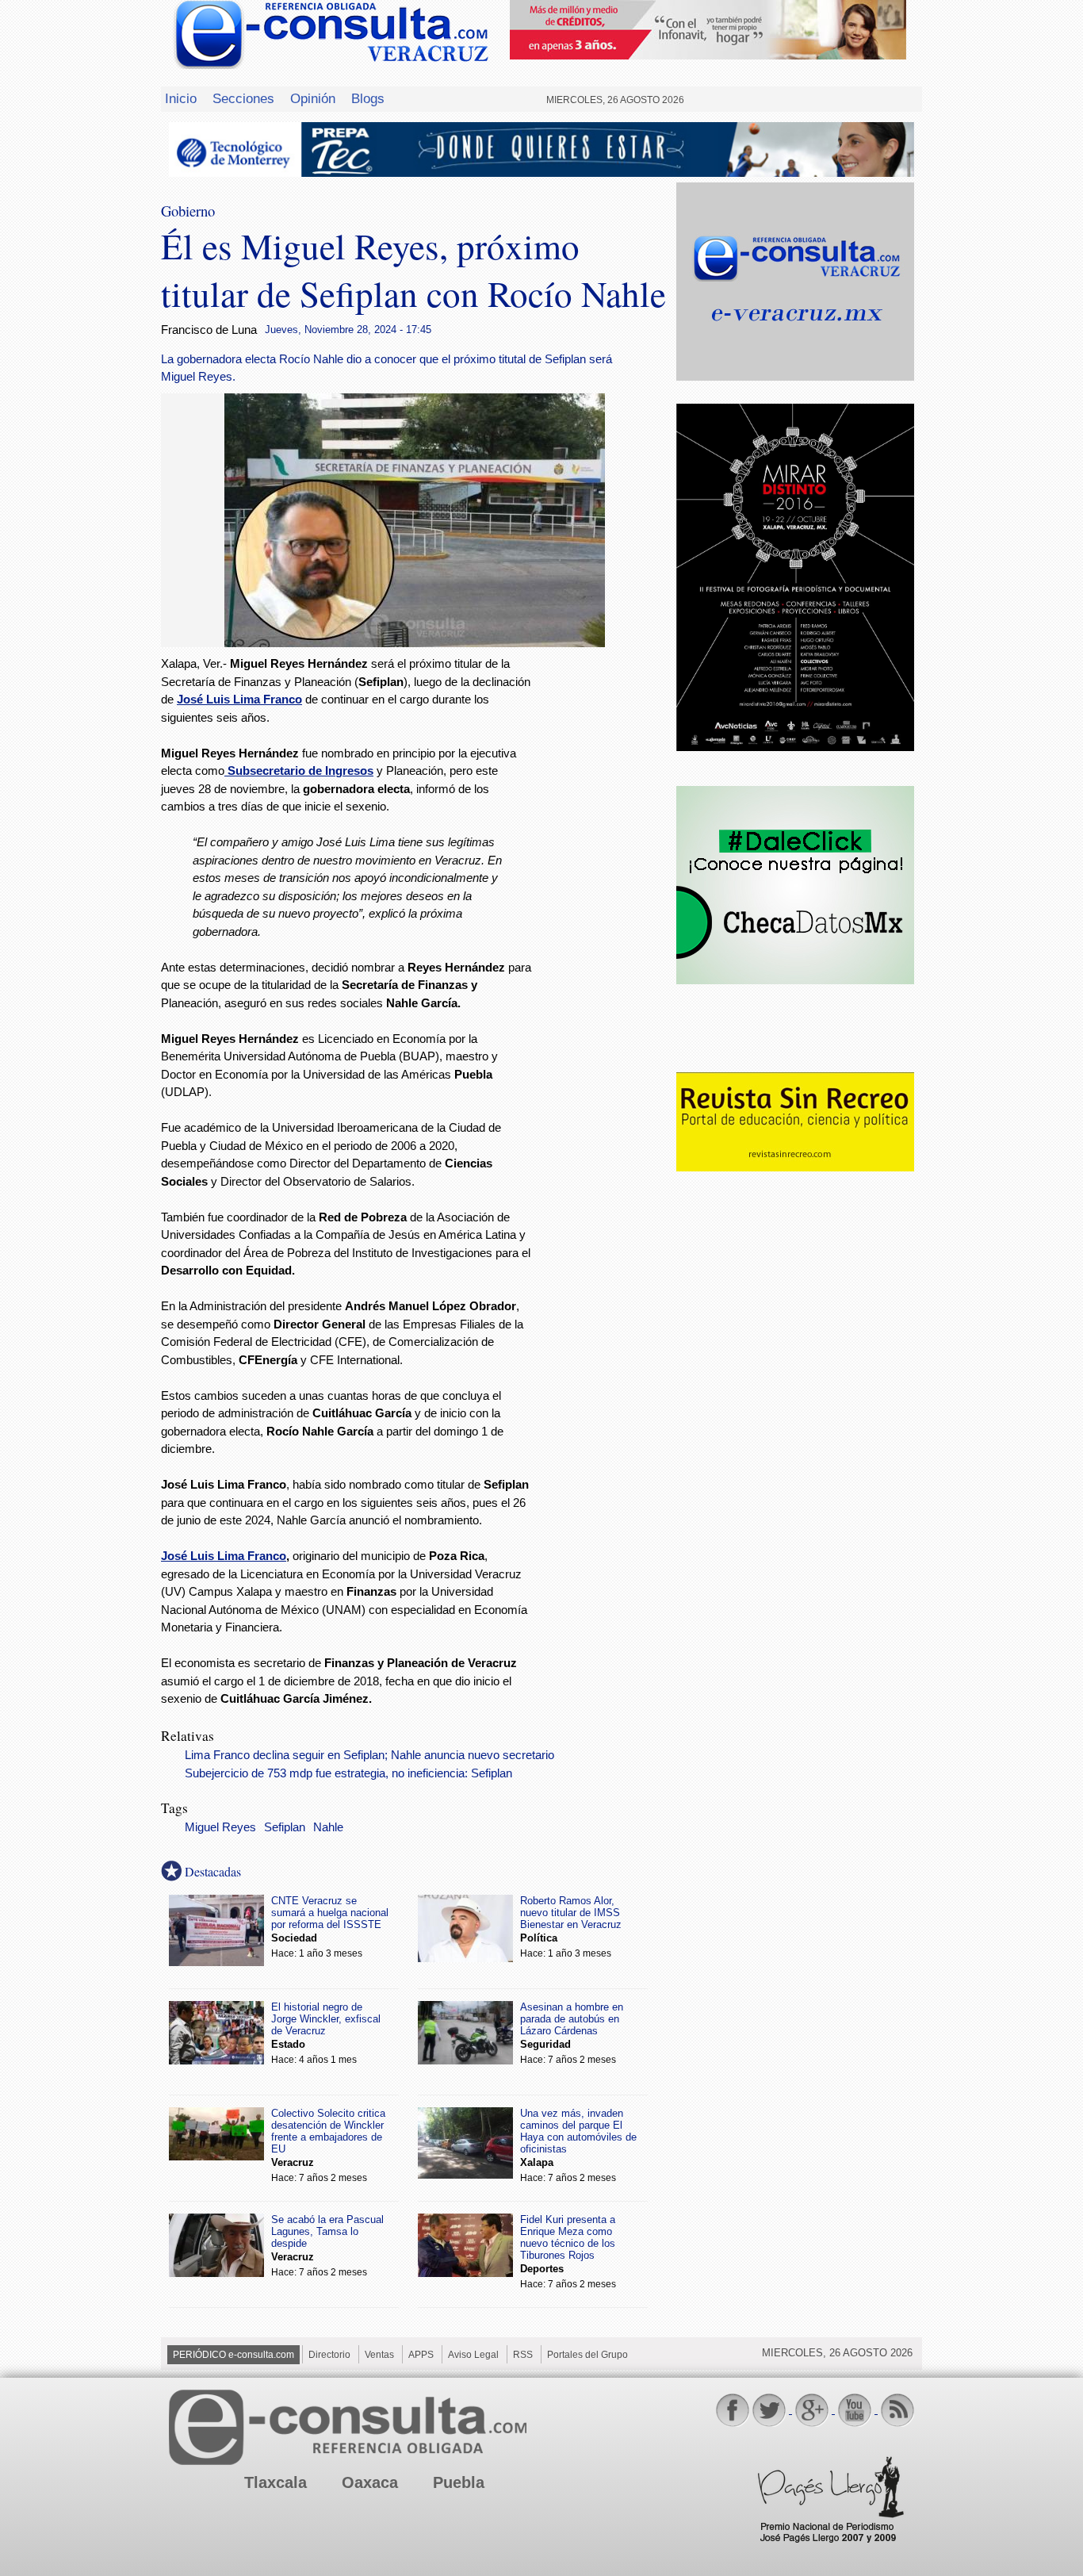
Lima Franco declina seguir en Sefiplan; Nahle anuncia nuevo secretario (369, 1755)
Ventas (379, 2355)
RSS (523, 2355)
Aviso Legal (473, 2355)
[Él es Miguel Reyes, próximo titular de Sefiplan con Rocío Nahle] (415, 643)
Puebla (459, 2482)
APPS (421, 2355)
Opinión (313, 98)
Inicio (181, 98)
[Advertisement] (605, 911)
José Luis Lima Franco (224, 1556)
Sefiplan (285, 1827)
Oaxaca (370, 2482)
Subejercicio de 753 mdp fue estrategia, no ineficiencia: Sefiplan (348, 1773)
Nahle (328, 1827)
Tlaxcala (276, 2482)
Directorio (329, 2355)
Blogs (368, 98)
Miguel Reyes (220, 1827)
